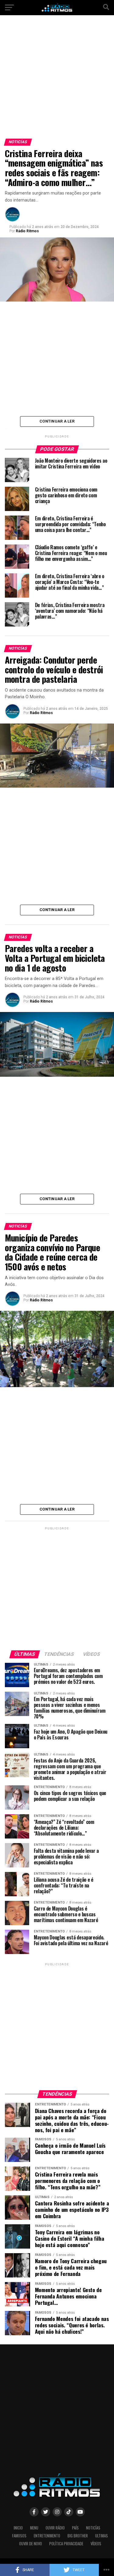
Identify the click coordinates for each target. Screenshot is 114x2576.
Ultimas (102, 2536)
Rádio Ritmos (27, 231)
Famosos (19, 2536)
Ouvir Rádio (55, 2528)
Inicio (18, 2528)
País (75, 2528)
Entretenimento (47, 2536)
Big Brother (78, 2536)
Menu (34, 2528)
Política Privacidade (66, 2544)
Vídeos (96, 2544)
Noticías (93, 2528)
